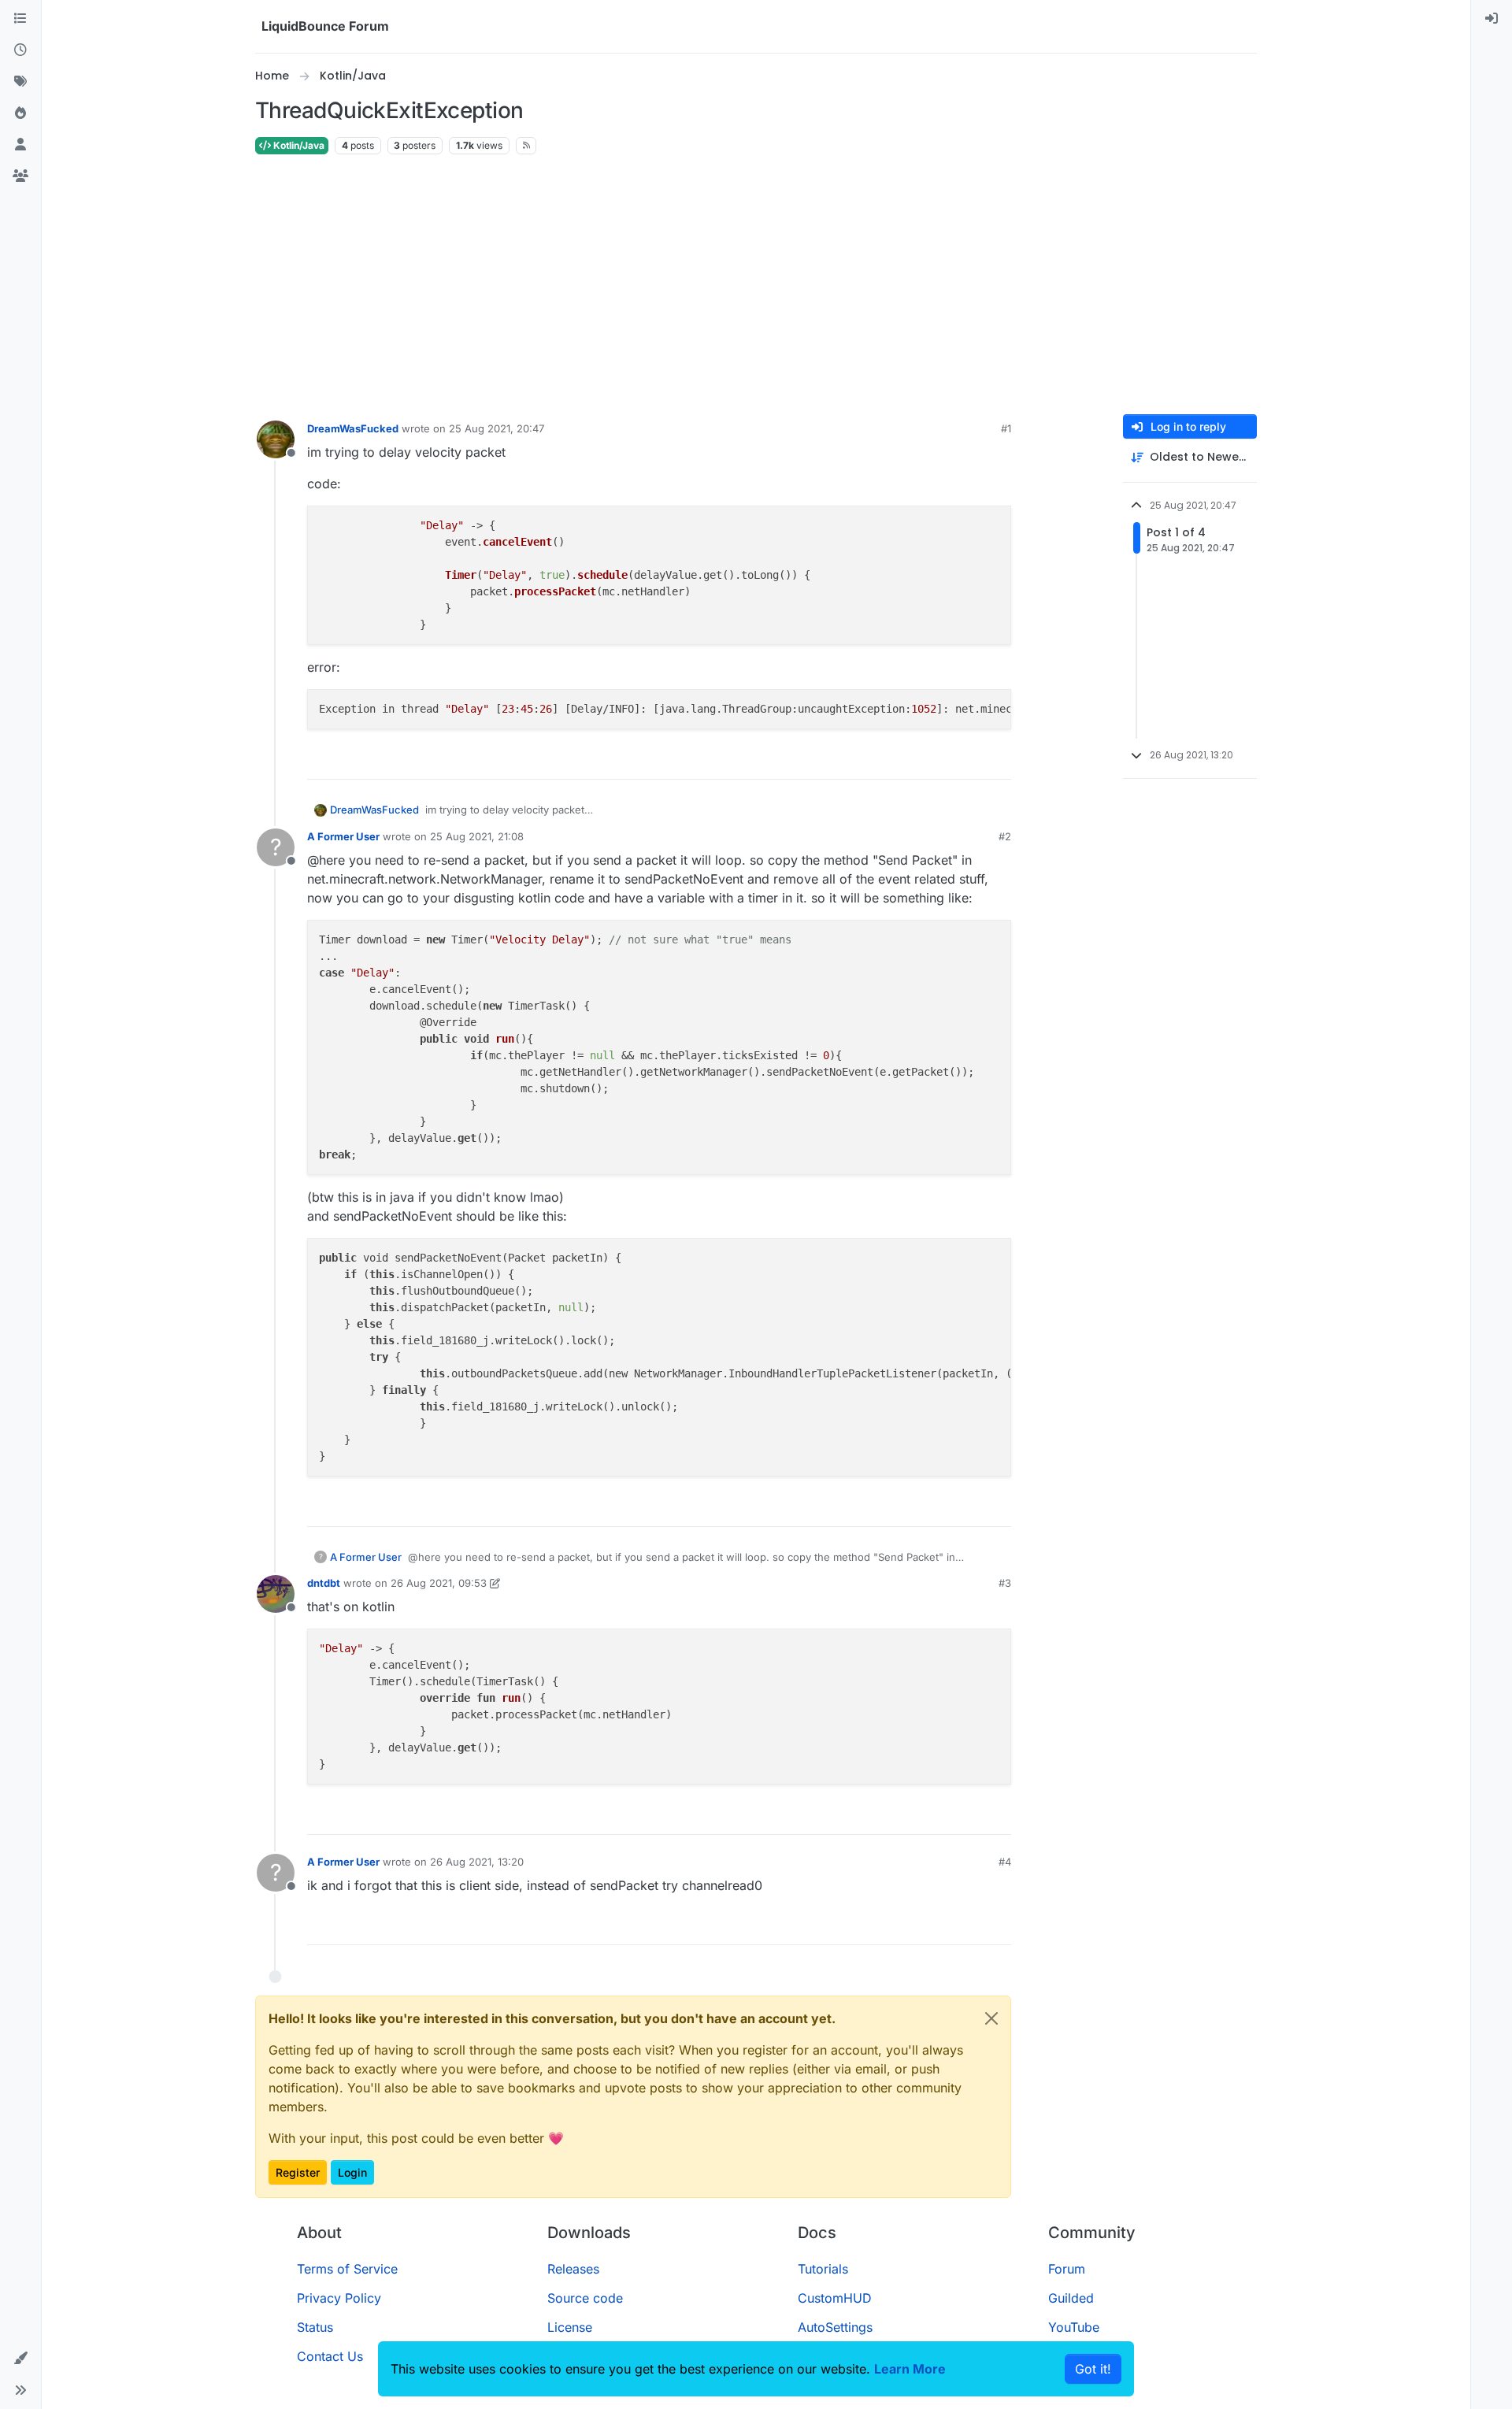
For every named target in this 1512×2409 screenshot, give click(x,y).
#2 (1005, 836)
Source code (585, 2298)
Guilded (1071, 2298)
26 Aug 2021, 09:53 (439, 1583)
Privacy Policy (339, 2298)
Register (298, 2172)
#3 (1005, 1583)
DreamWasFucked (353, 428)
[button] (20, 2359)
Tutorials (823, 2269)
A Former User (343, 836)
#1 (1006, 428)
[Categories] (20, 19)
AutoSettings (835, 2327)
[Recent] (20, 50)
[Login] (1492, 19)
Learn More (910, 2369)
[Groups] (20, 176)
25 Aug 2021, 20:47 (497, 428)
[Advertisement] (756, 285)
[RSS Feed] (526, 146)
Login (352, 2172)
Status (315, 2327)
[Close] (991, 2018)
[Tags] (20, 82)
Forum (1067, 2269)
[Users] (20, 145)
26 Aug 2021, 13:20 (477, 1862)
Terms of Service (347, 2269)
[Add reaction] (940, 760)
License (570, 2327)
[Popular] (20, 113)
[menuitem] (1492, 19)
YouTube (1074, 2327)
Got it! (1093, 2369)
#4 (1005, 1862)
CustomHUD (835, 2298)
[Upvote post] (970, 760)
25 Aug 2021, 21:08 (477, 836)
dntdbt (324, 1583)
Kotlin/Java (298, 145)
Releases (573, 2269)
